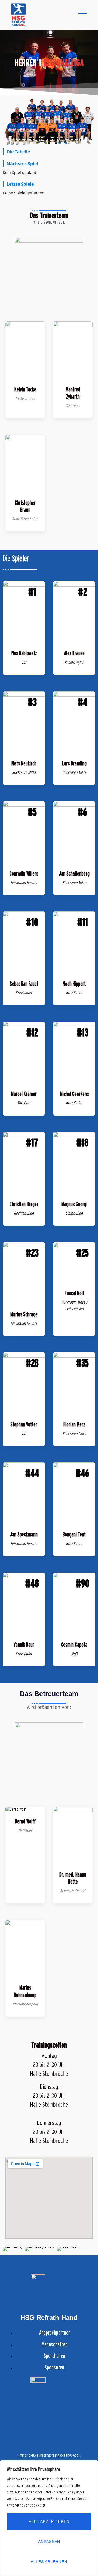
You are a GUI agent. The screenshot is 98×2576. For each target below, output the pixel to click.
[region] (49, 2518)
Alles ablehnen (49, 2562)
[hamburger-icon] (83, 15)
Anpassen (49, 2542)
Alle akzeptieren (49, 2521)
